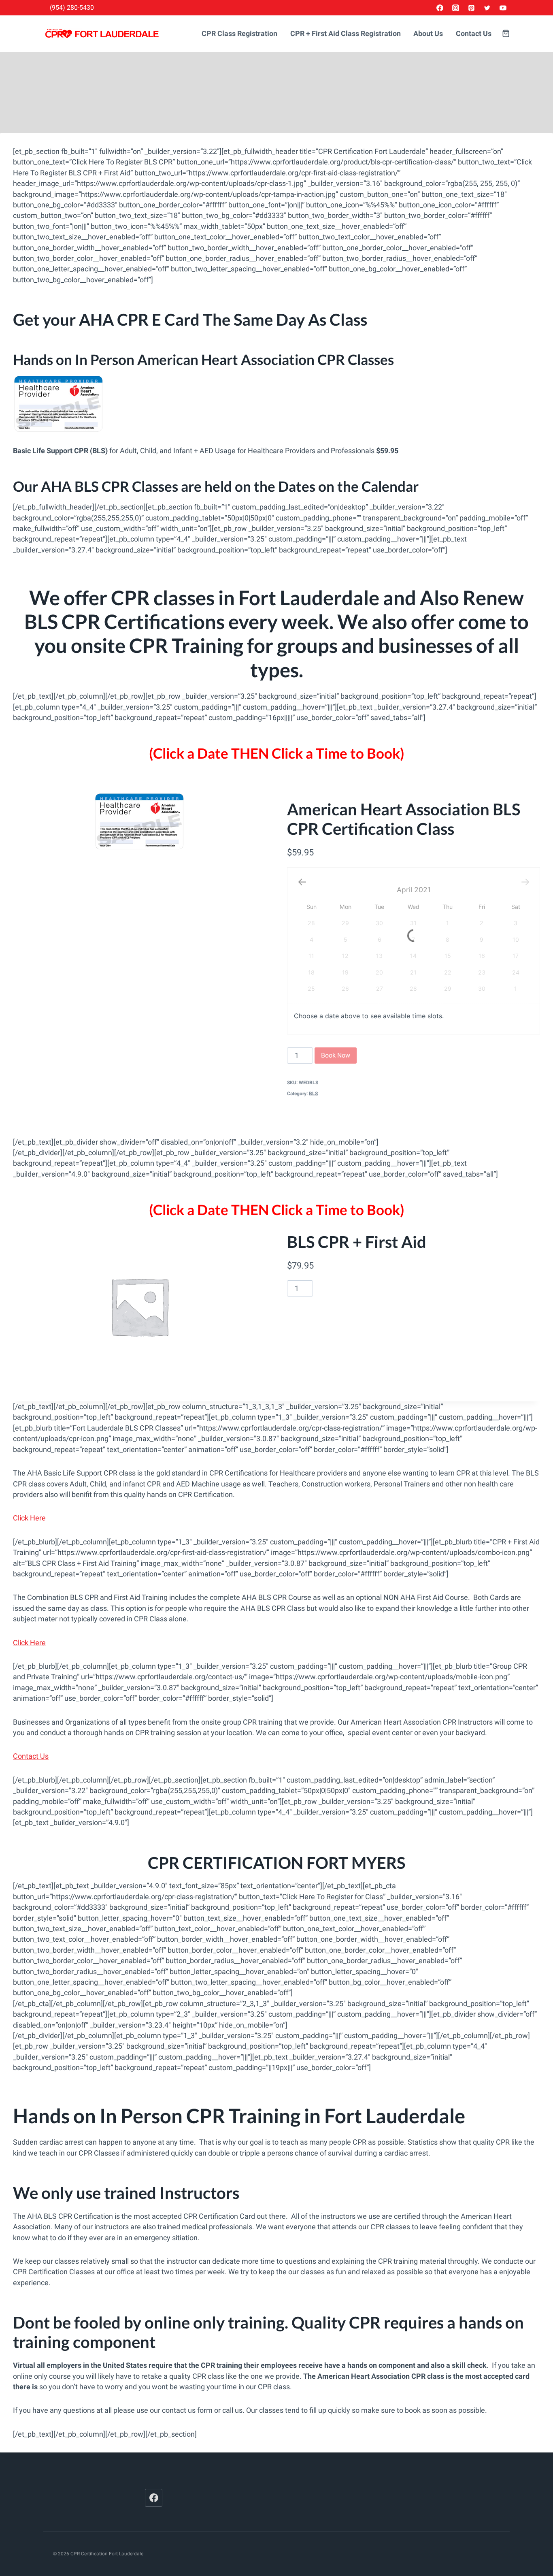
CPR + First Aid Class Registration (346, 34)
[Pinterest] (472, 8)
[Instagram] (456, 8)
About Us (428, 34)
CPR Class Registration (239, 34)
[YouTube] (503, 8)
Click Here (29, 1518)
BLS (313, 1094)
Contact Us (474, 34)
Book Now (336, 1055)
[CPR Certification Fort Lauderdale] (102, 34)
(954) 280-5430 (72, 7)
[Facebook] (440, 8)
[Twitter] (487, 8)
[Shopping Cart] (506, 33)
